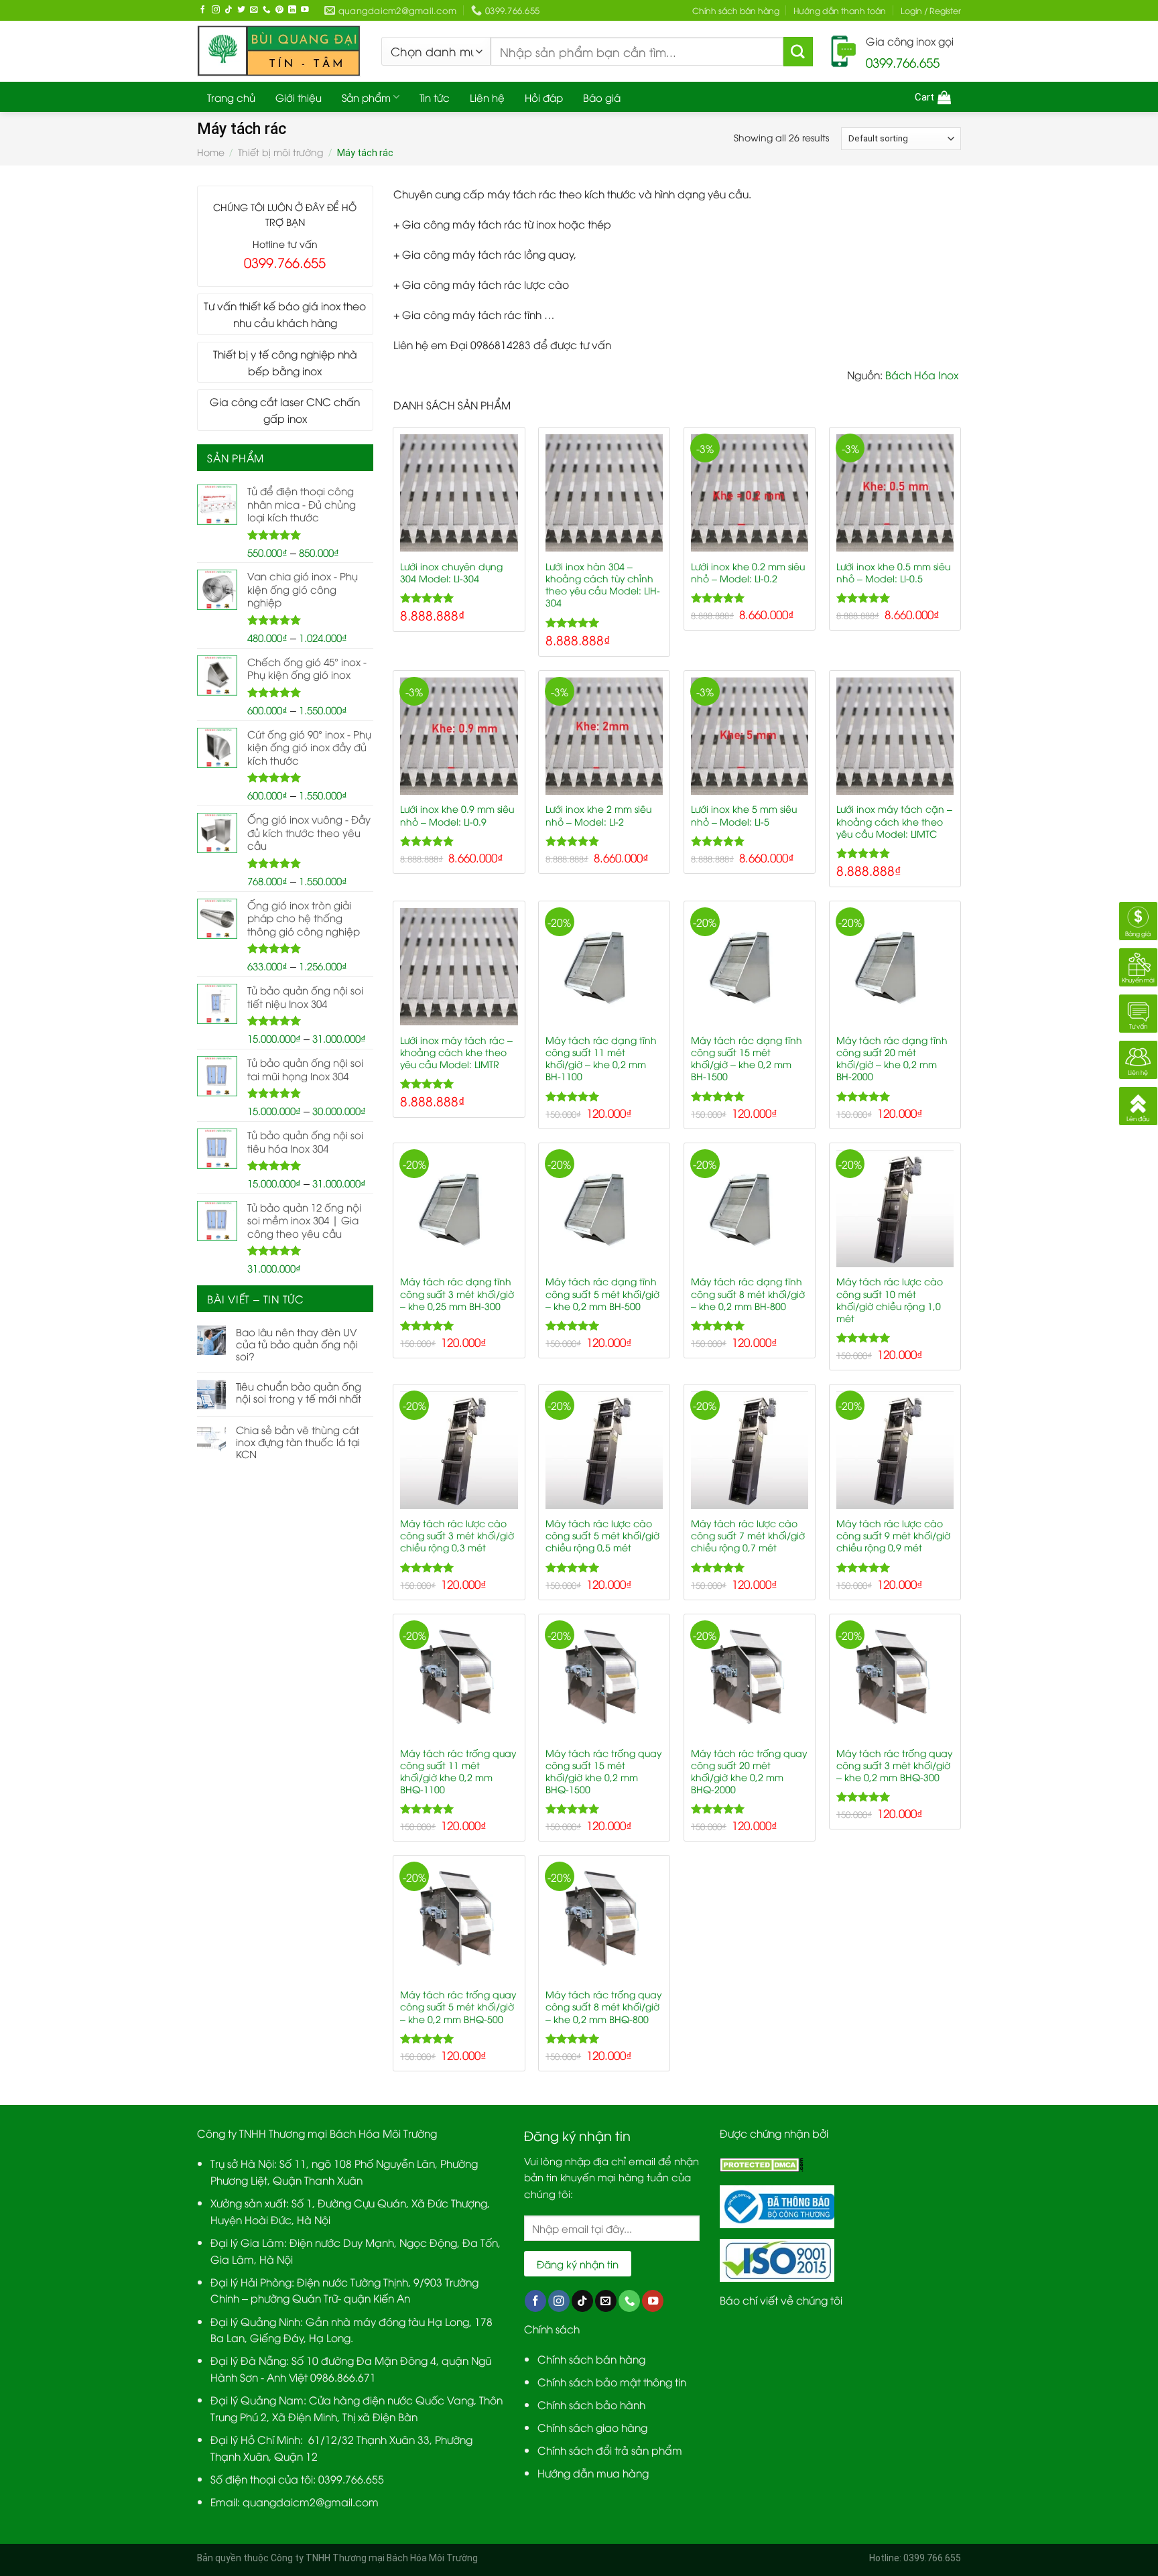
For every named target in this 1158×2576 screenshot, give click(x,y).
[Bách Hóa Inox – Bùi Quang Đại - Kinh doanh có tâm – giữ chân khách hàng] (279, 51)
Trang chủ (231, 97)
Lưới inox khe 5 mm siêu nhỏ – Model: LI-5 (744, 815)
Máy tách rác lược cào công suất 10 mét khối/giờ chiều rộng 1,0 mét (890, 1299)
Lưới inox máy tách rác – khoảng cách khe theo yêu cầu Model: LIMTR (456, 1052)
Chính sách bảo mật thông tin (612, 2381)
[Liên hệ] (1138, 1058)
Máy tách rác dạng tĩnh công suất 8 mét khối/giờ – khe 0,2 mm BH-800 (748, 1293)
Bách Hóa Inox (923, 374)
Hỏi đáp (544, 97)
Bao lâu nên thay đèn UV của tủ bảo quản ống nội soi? (297, 1344)
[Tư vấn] (1138, 1012)
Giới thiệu (299, 97)
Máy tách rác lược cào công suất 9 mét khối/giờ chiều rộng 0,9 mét (893, 1535)
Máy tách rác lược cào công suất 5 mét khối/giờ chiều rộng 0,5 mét (602, 1535)
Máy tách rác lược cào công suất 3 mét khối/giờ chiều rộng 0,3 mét (457, 1535)
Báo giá (602, 97)
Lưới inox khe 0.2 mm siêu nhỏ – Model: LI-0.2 (748, 572)
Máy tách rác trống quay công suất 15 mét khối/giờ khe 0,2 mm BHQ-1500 (603, 1771)
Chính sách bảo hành (591, 2404)
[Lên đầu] (1138, 1104)
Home (211, 152)
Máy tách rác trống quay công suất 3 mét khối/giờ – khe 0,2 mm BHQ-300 (894, 1765)
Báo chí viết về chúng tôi (781, 2300)
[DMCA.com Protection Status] (762, 2163)
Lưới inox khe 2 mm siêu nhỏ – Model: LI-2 (598, 815)
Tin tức (435, 97)
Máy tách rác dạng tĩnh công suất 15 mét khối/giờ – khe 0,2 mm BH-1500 (747, 1058)
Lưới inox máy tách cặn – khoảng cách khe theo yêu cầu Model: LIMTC (894, 821)
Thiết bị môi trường (280, 152)
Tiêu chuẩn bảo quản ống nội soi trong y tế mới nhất (299, 1392)
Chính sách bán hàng (736, 10)
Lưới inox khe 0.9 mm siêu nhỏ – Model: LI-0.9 (457, 815)
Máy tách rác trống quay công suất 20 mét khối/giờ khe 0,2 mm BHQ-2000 (749, 1771)
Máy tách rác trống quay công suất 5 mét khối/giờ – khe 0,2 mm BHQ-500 (458, 2006)
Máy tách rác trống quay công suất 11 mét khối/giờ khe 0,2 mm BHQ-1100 (458, 1771)
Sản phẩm (366, 97)
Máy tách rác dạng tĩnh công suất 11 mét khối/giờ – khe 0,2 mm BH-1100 (601, 1058)
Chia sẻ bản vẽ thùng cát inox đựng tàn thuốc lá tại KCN (298, 1441)
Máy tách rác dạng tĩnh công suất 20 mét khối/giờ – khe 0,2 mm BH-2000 (892, 1058)
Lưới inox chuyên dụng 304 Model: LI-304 (451, 572)
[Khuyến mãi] (1138, 965)
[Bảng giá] (1138, 919)
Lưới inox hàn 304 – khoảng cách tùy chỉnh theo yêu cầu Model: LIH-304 (603, 584)
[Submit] (798, 52)
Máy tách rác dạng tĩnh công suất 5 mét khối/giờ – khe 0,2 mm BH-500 (602, 1293)
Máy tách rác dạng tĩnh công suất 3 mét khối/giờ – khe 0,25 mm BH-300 (457, 1293)
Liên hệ (487, 97)
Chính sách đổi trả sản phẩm (610, 2450)
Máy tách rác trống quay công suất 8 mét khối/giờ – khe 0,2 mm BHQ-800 (603, 2006)
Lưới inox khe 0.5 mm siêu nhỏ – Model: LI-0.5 (893, 572)
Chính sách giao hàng (592, 2427)
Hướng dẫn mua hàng (593, 2472)
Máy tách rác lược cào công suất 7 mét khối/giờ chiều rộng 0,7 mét (748, 1535)
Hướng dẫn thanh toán (840, 10)
